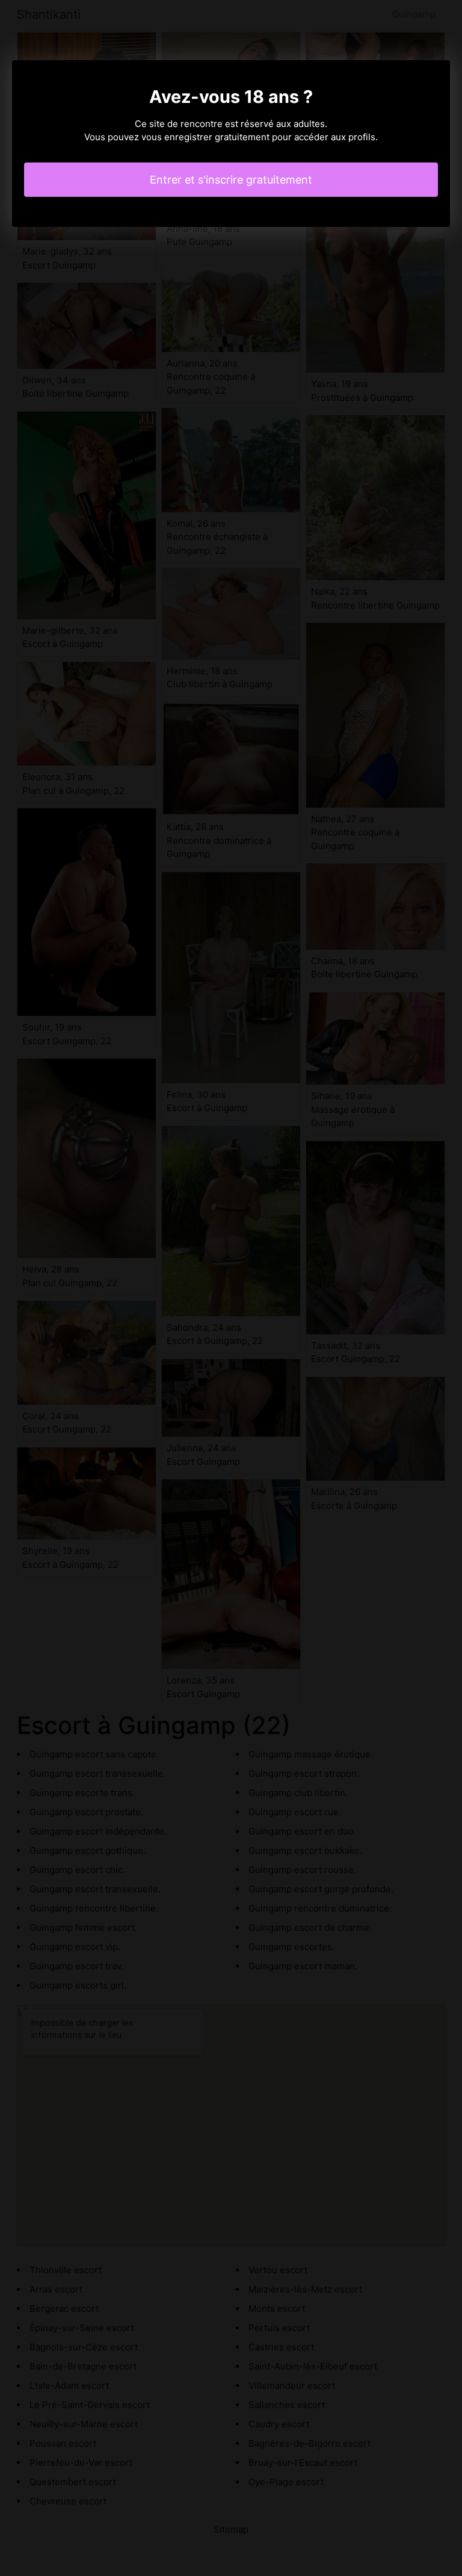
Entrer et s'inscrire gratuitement (231, 180)
